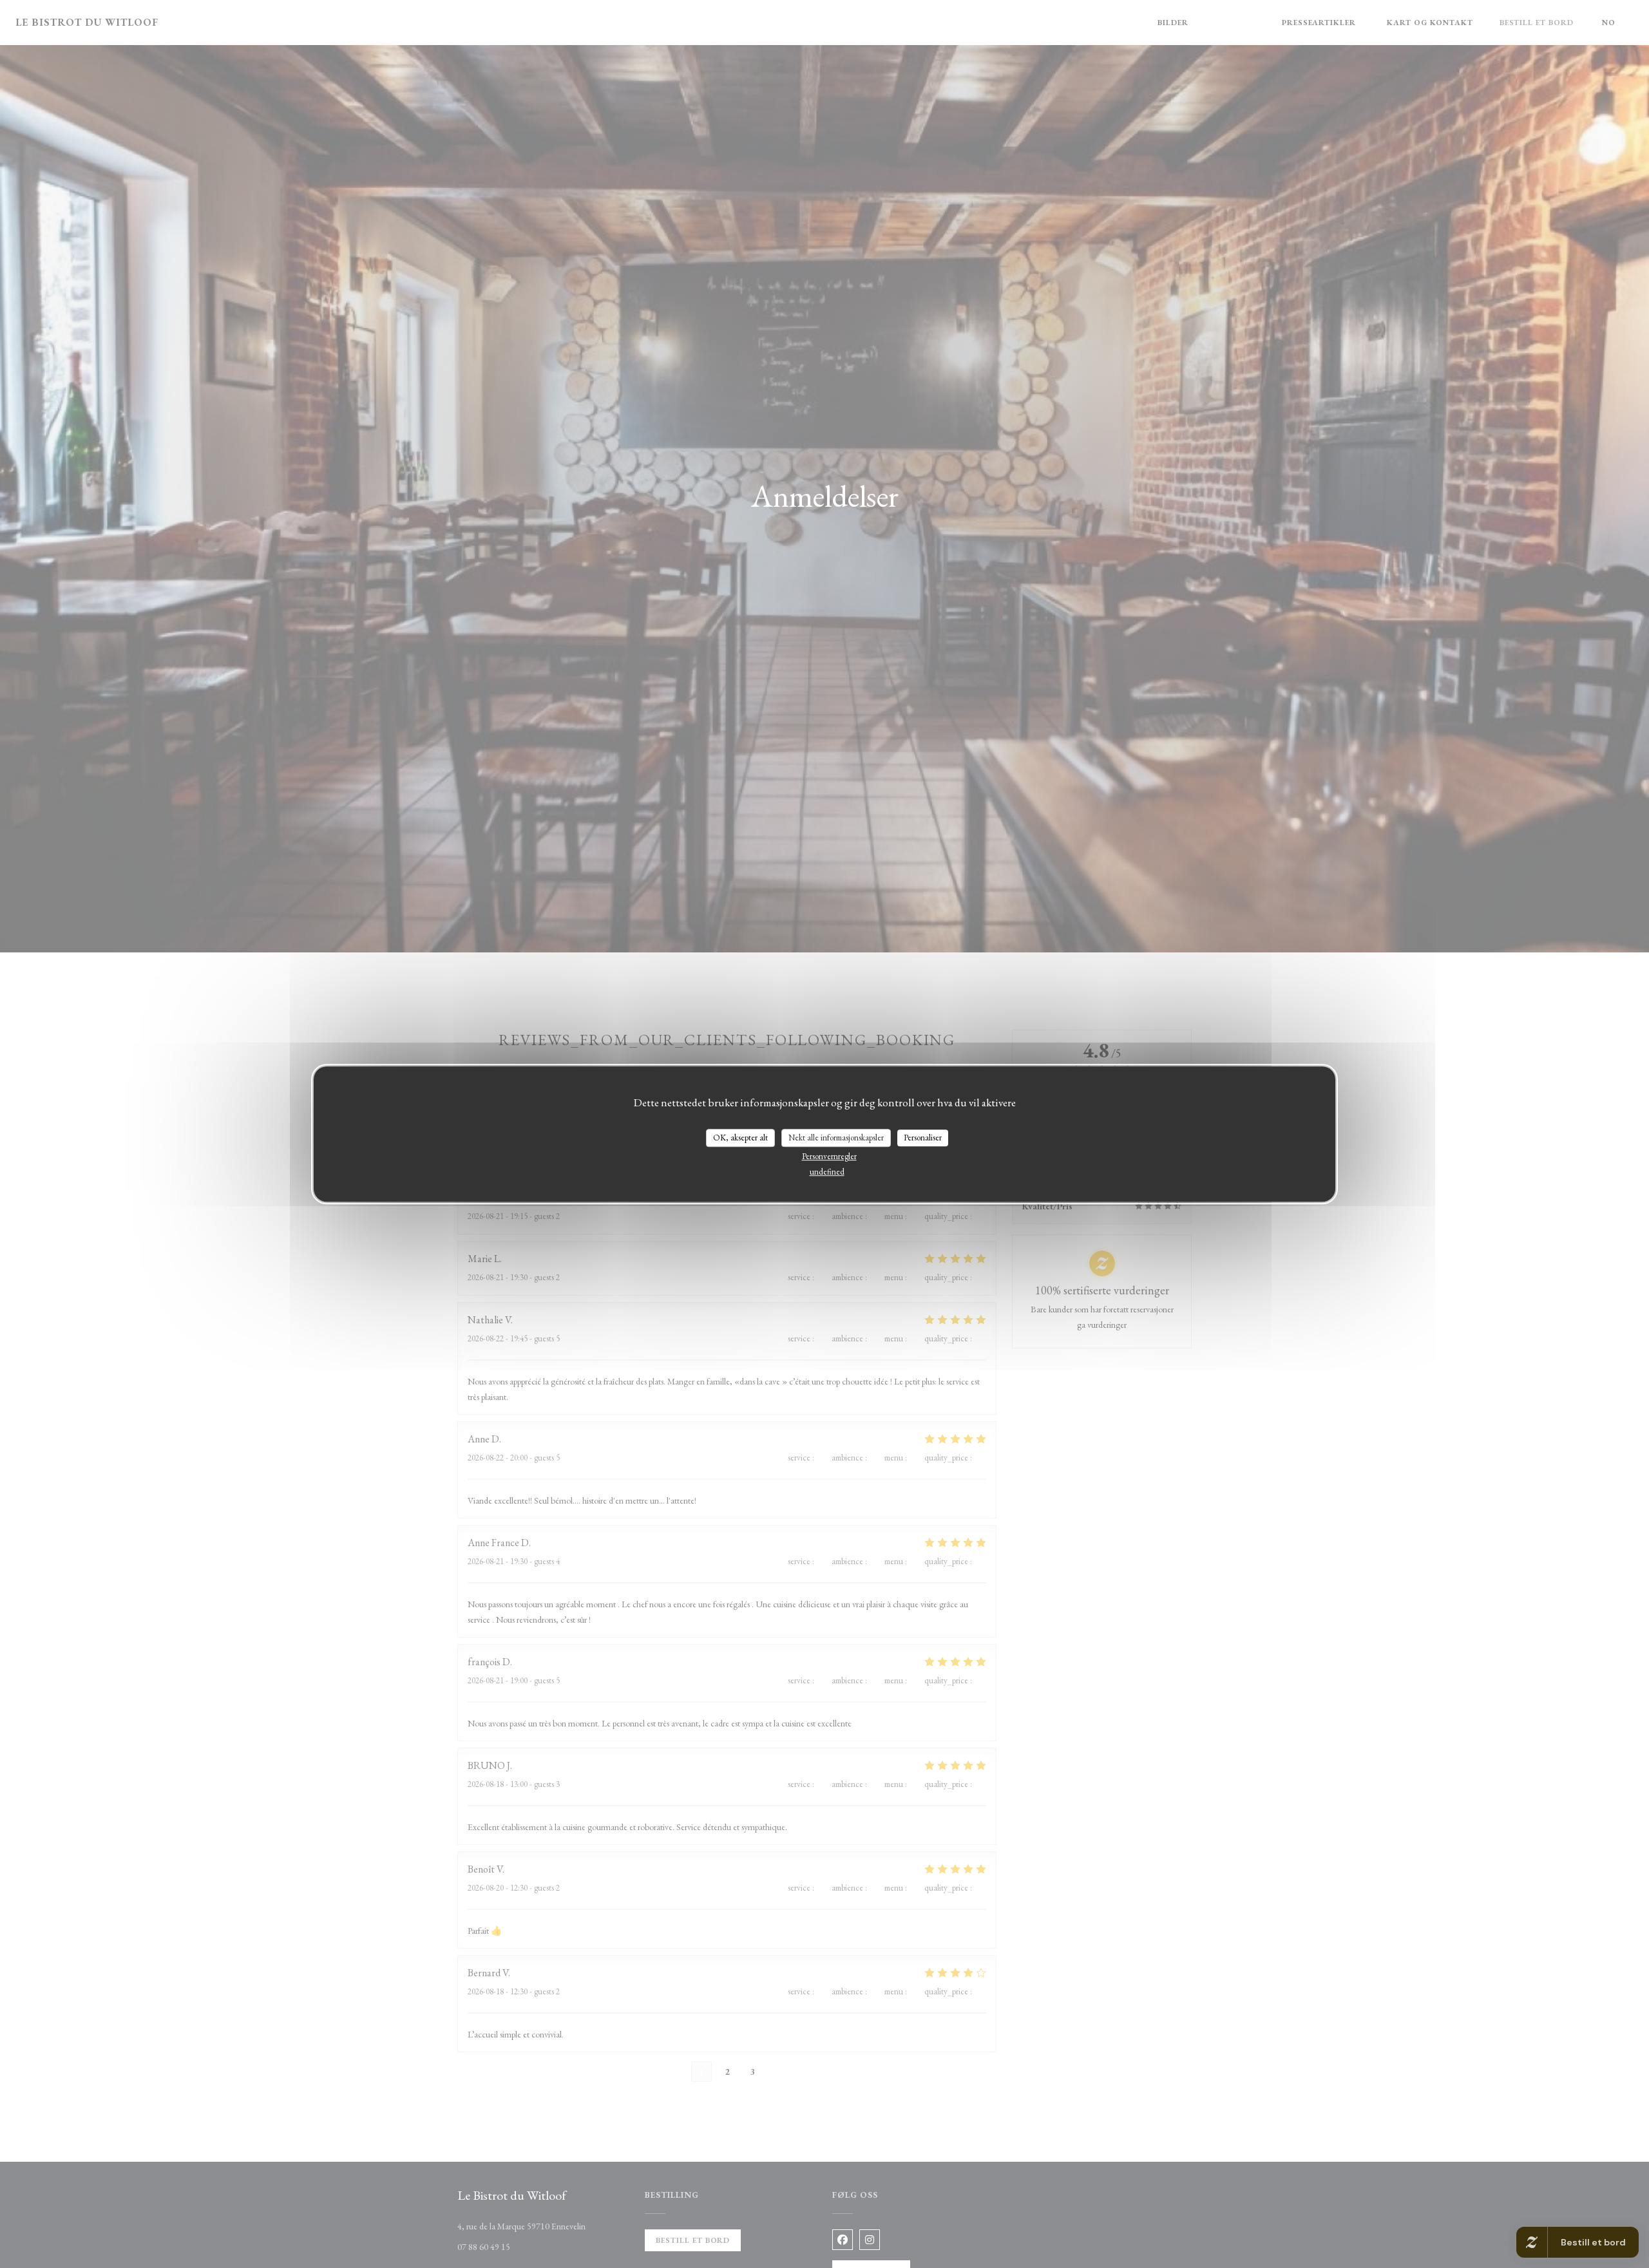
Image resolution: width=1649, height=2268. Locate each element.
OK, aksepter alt (740, 1138)
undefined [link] (827, 1172)
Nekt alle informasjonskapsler (836, 1138)
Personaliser (923, 1138)
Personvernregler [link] (829, 1156)
